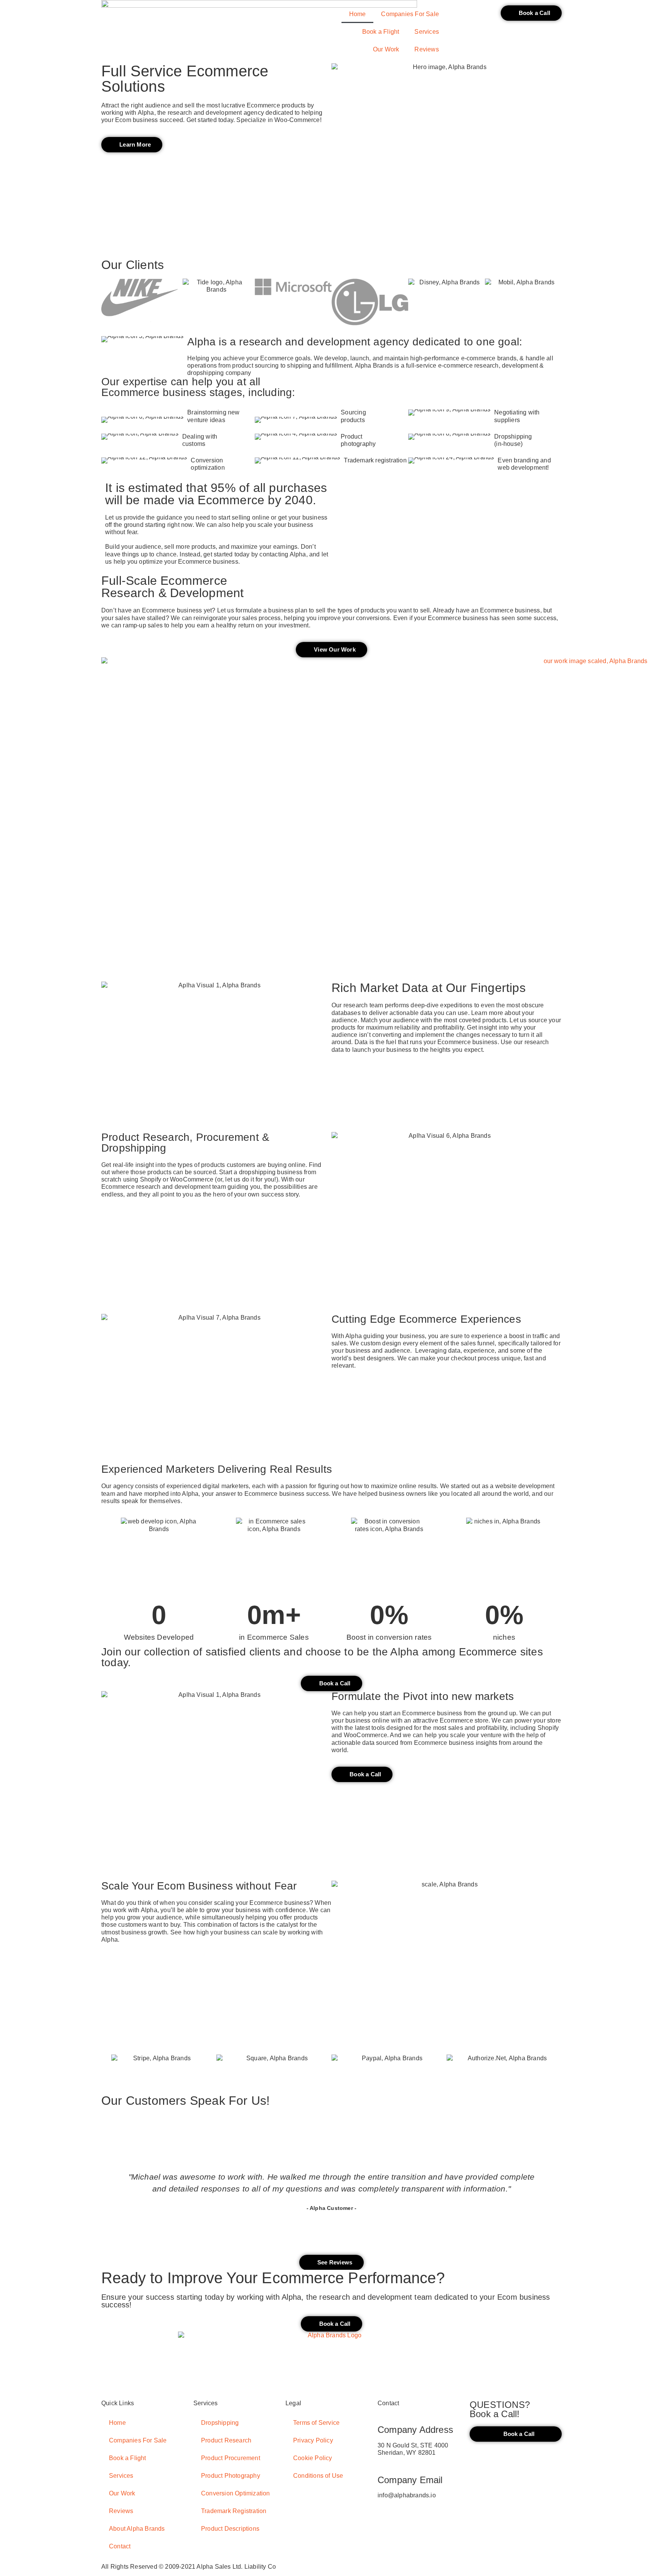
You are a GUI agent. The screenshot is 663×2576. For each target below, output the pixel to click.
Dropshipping (220, 2423)
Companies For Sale (410, 14)
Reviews (426, 49)
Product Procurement (231, 2458)
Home (358, 14)
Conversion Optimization (236, 2493)
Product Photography (231, 2476)
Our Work (386, 49)
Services (427, 32)
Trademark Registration (234, 2511)
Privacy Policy (313, 2440)
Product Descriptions (230, 2529)
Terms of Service (316, 2423)
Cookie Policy (313, 2458)
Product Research (226, 2440)
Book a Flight (381, 32)
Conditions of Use (318, 2476)
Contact (120, 2546)
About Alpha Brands (137, 2529)
